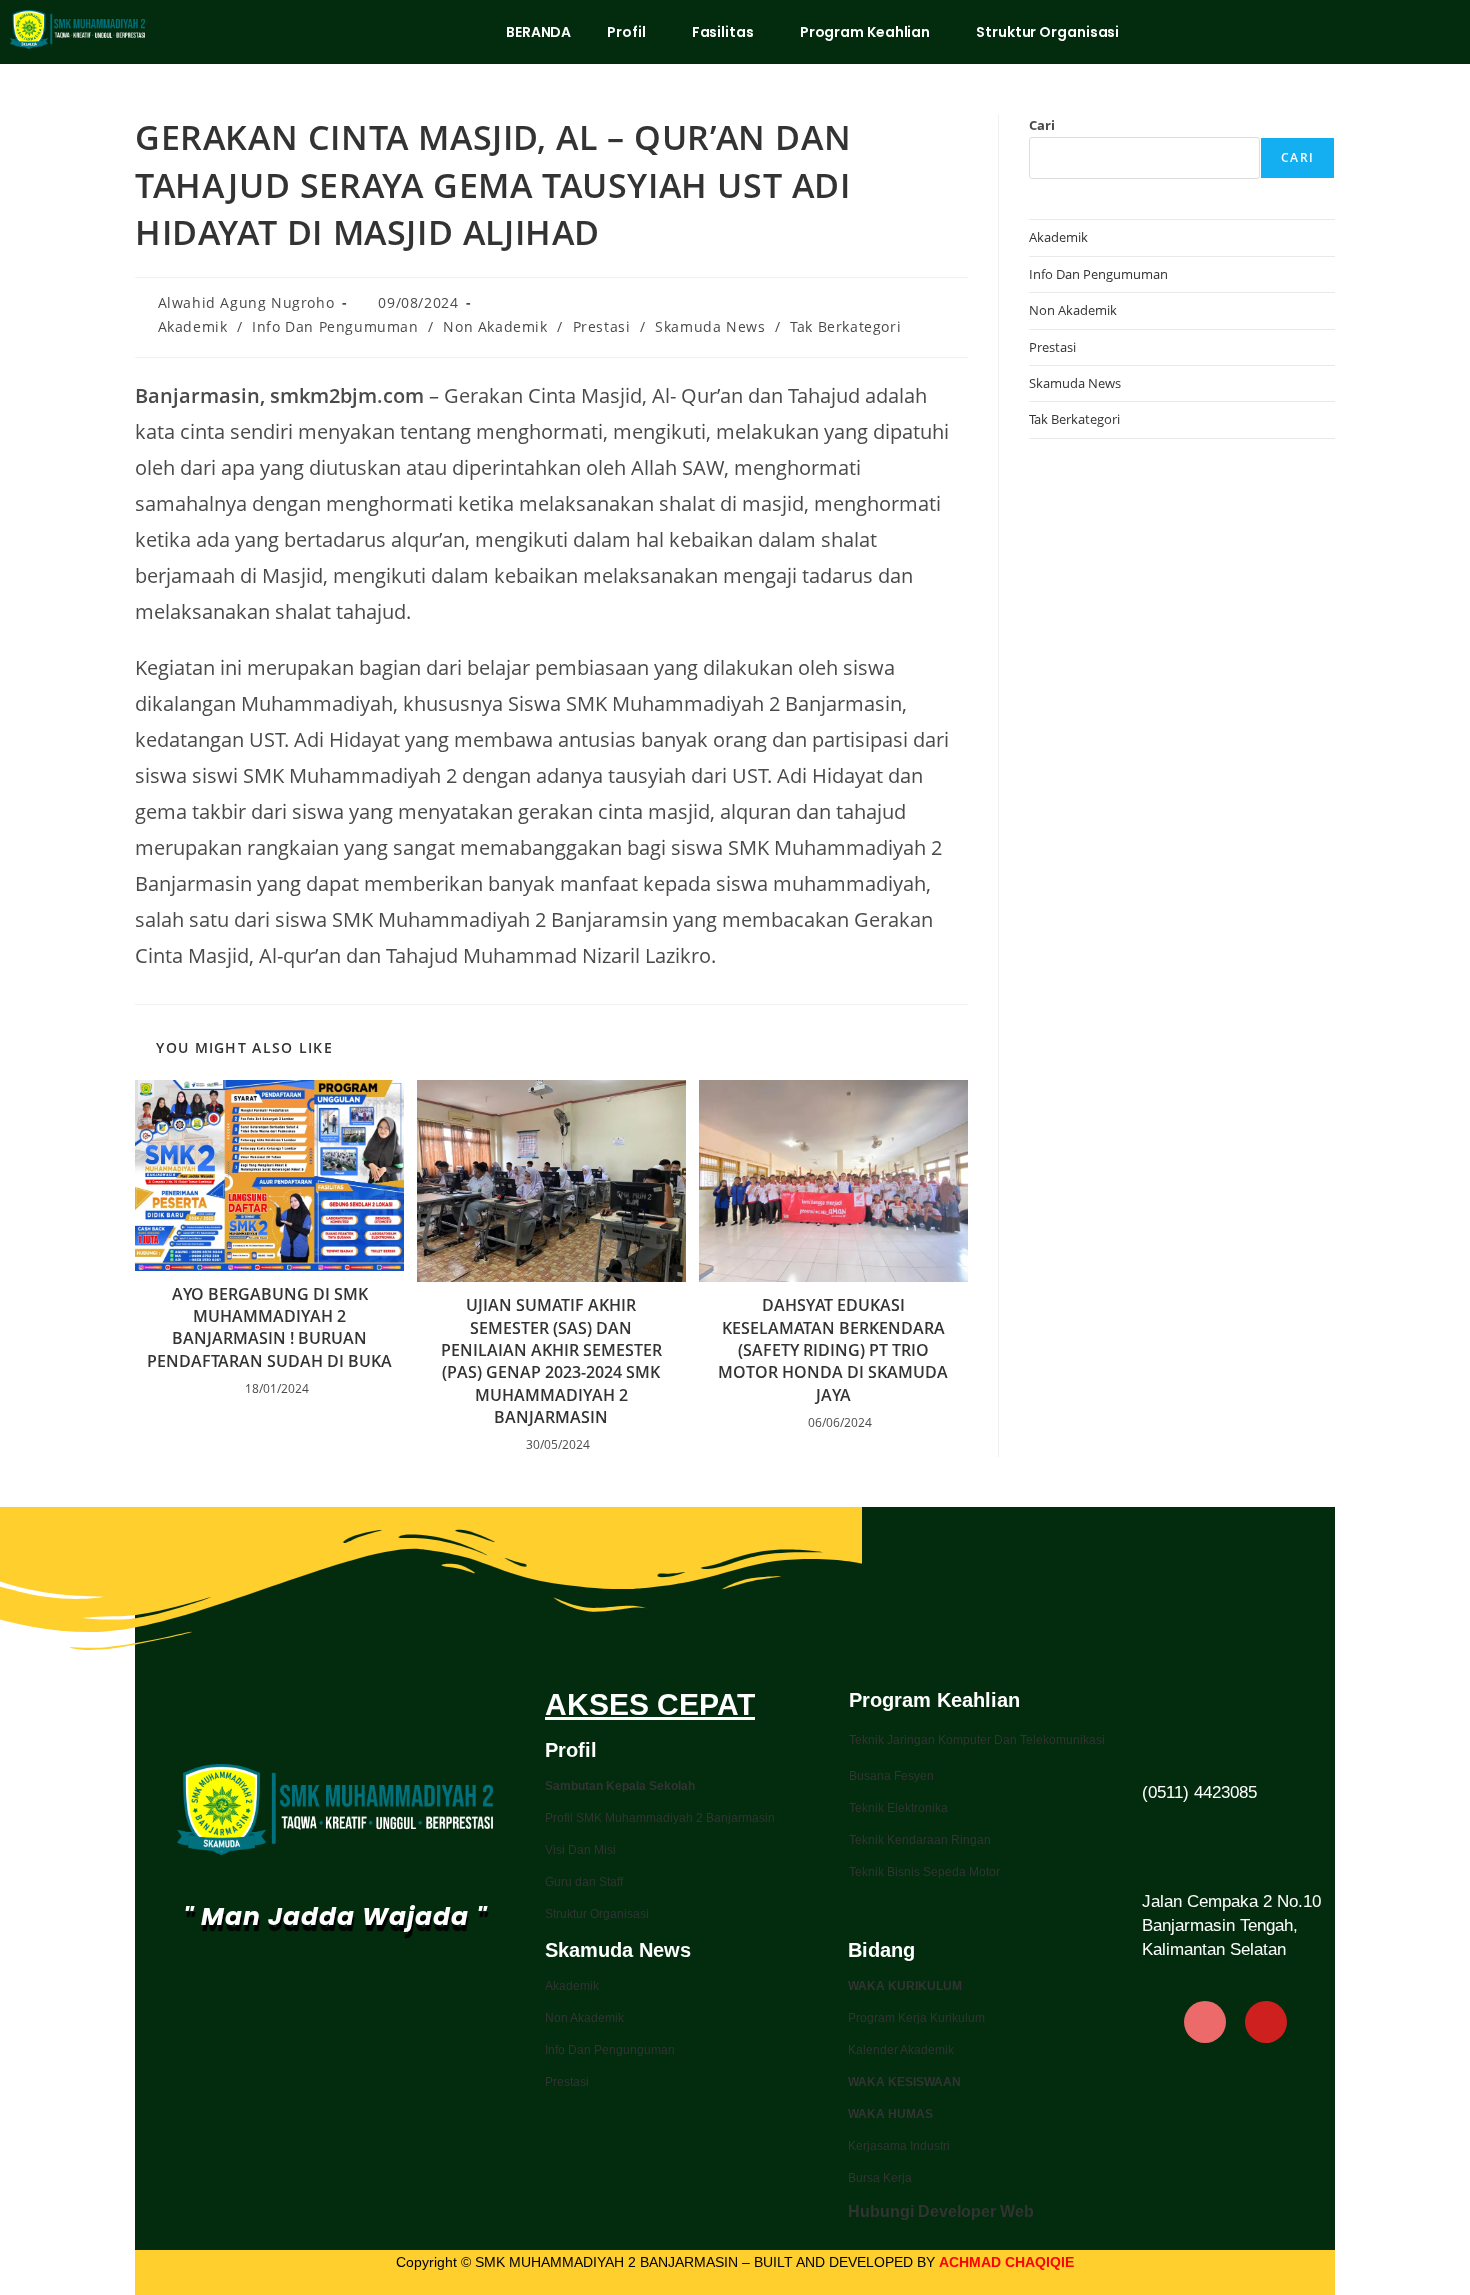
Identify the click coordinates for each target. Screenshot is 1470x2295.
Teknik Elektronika (898, 1808)
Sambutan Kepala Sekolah (620, 1786)
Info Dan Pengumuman (335, 326)
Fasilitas (723, 32)
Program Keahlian (865, 32)
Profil (626, 32)
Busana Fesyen (891, 1776)
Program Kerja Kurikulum (916, 2018)
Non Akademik (495, 326)
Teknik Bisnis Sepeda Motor (924, 1872)
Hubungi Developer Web (941, 2211)
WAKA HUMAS (890, 2114)
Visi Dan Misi (580, 1850)
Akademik (193, 326)
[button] (631, 32)
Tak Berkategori (845, 326)
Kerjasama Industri (899, 2146)
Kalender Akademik (901, 2050)
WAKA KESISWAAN (904, 2082)
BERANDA (538, 32)
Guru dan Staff (584, 1882)
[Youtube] (1266, 2022)
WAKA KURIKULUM (905, 1986)
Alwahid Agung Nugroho (246, 302)
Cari (1042, 125)
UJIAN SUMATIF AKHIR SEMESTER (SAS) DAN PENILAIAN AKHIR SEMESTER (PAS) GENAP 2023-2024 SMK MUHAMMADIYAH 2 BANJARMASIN (551, 1361)
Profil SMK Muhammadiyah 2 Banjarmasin (660, 1818)
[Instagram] (1205, 2022)
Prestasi (602, 326)
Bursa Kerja (880, 2178)
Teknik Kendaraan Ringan (920, 1840)
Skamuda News (710, 326)
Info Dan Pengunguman (610, 2050)
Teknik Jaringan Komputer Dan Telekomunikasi (977, 1740)
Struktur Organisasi (1047, 32)
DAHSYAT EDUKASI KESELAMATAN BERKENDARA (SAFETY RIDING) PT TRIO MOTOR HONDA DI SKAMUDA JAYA (833, 1350)
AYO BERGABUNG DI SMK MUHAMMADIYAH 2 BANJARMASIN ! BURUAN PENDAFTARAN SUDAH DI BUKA (269, 1327)
